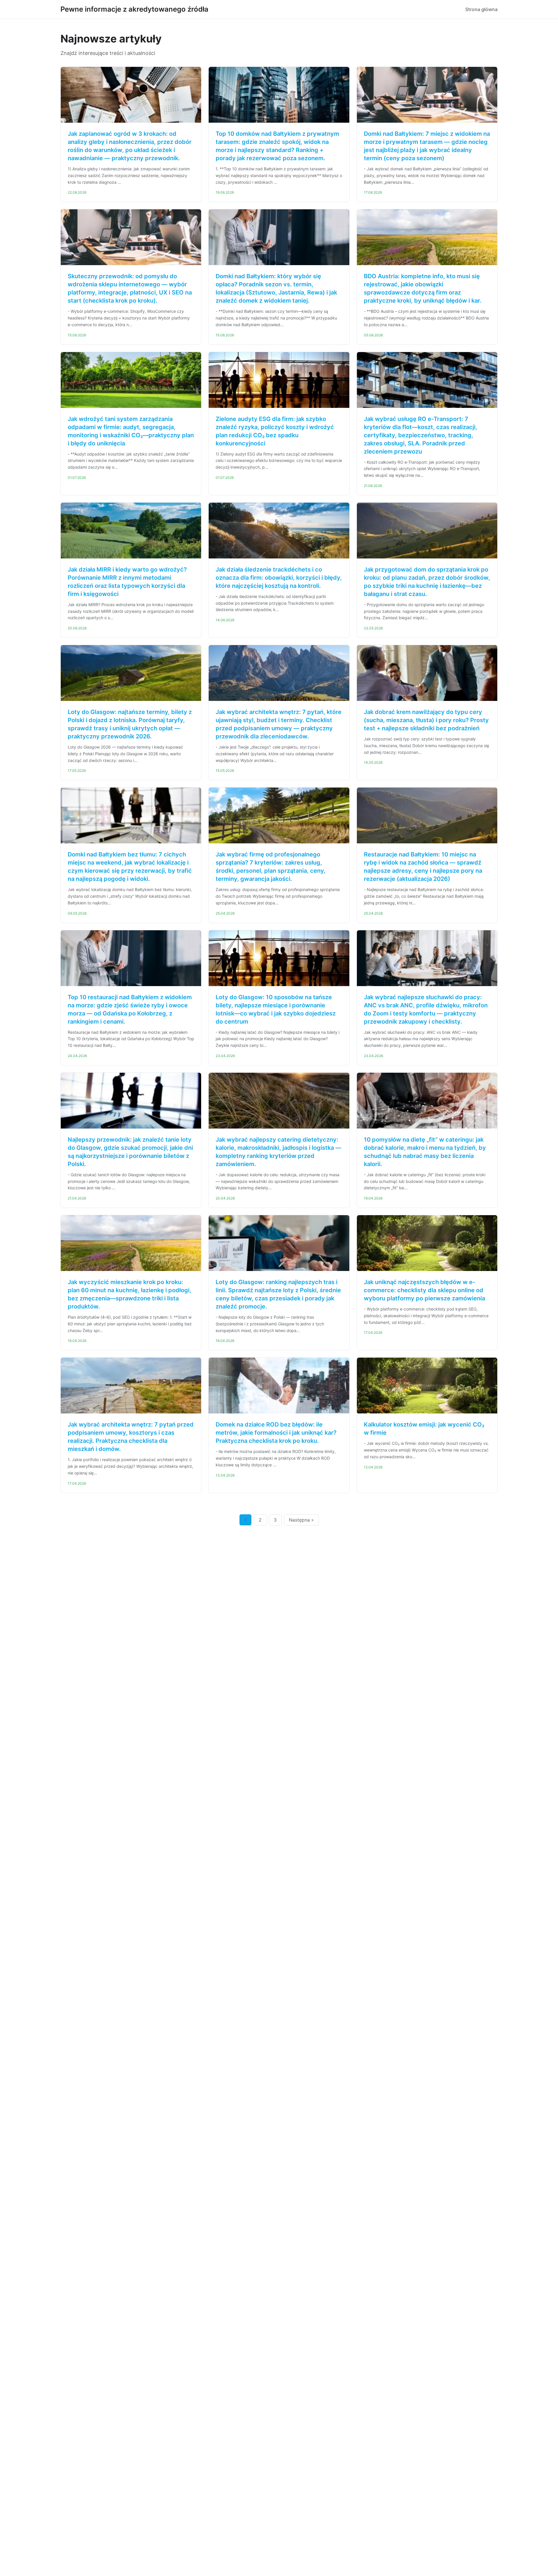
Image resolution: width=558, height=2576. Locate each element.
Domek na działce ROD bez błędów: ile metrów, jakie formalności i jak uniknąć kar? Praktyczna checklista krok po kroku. (276, 1433)
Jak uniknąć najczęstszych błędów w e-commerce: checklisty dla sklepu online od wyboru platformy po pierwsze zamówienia (424, 1290)
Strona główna (481, 9)
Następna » (301, 1520)
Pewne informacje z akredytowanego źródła (134, 9)
